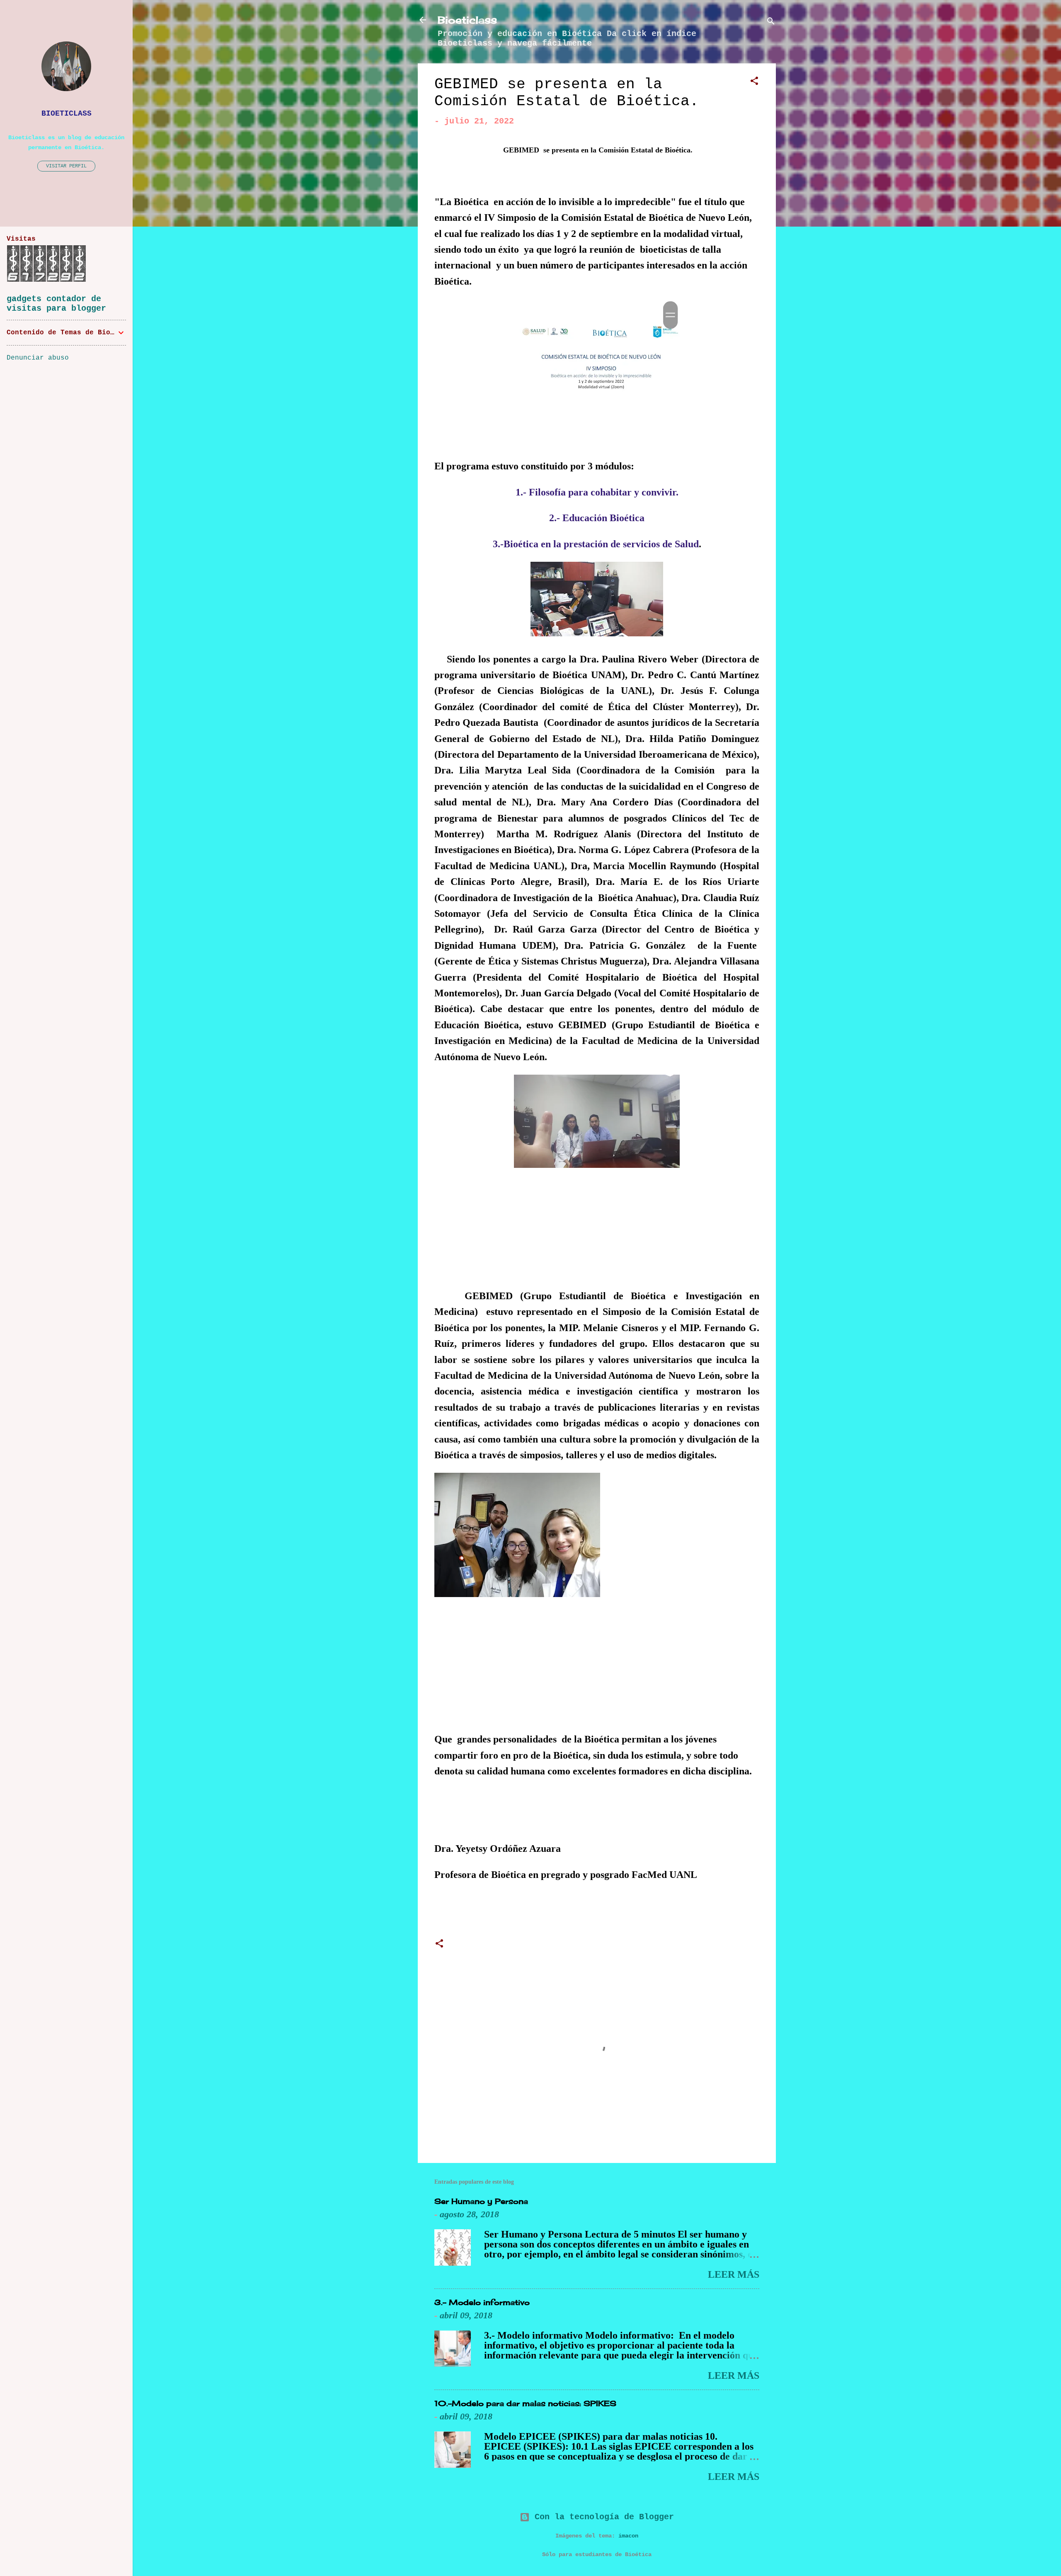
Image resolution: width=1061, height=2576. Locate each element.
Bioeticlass (467, 20)
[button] (754, 82)
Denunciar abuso (38, 358)
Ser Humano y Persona (481, 2201)
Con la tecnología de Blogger (602, 2517)
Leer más (734, 2274)
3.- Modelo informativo (482, 2302)
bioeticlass (67, 114)
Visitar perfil (66, 166)
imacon (628, 2536)
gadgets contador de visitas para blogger (56, 304)
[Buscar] (771, 23)
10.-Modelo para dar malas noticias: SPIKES (525, 2403)
